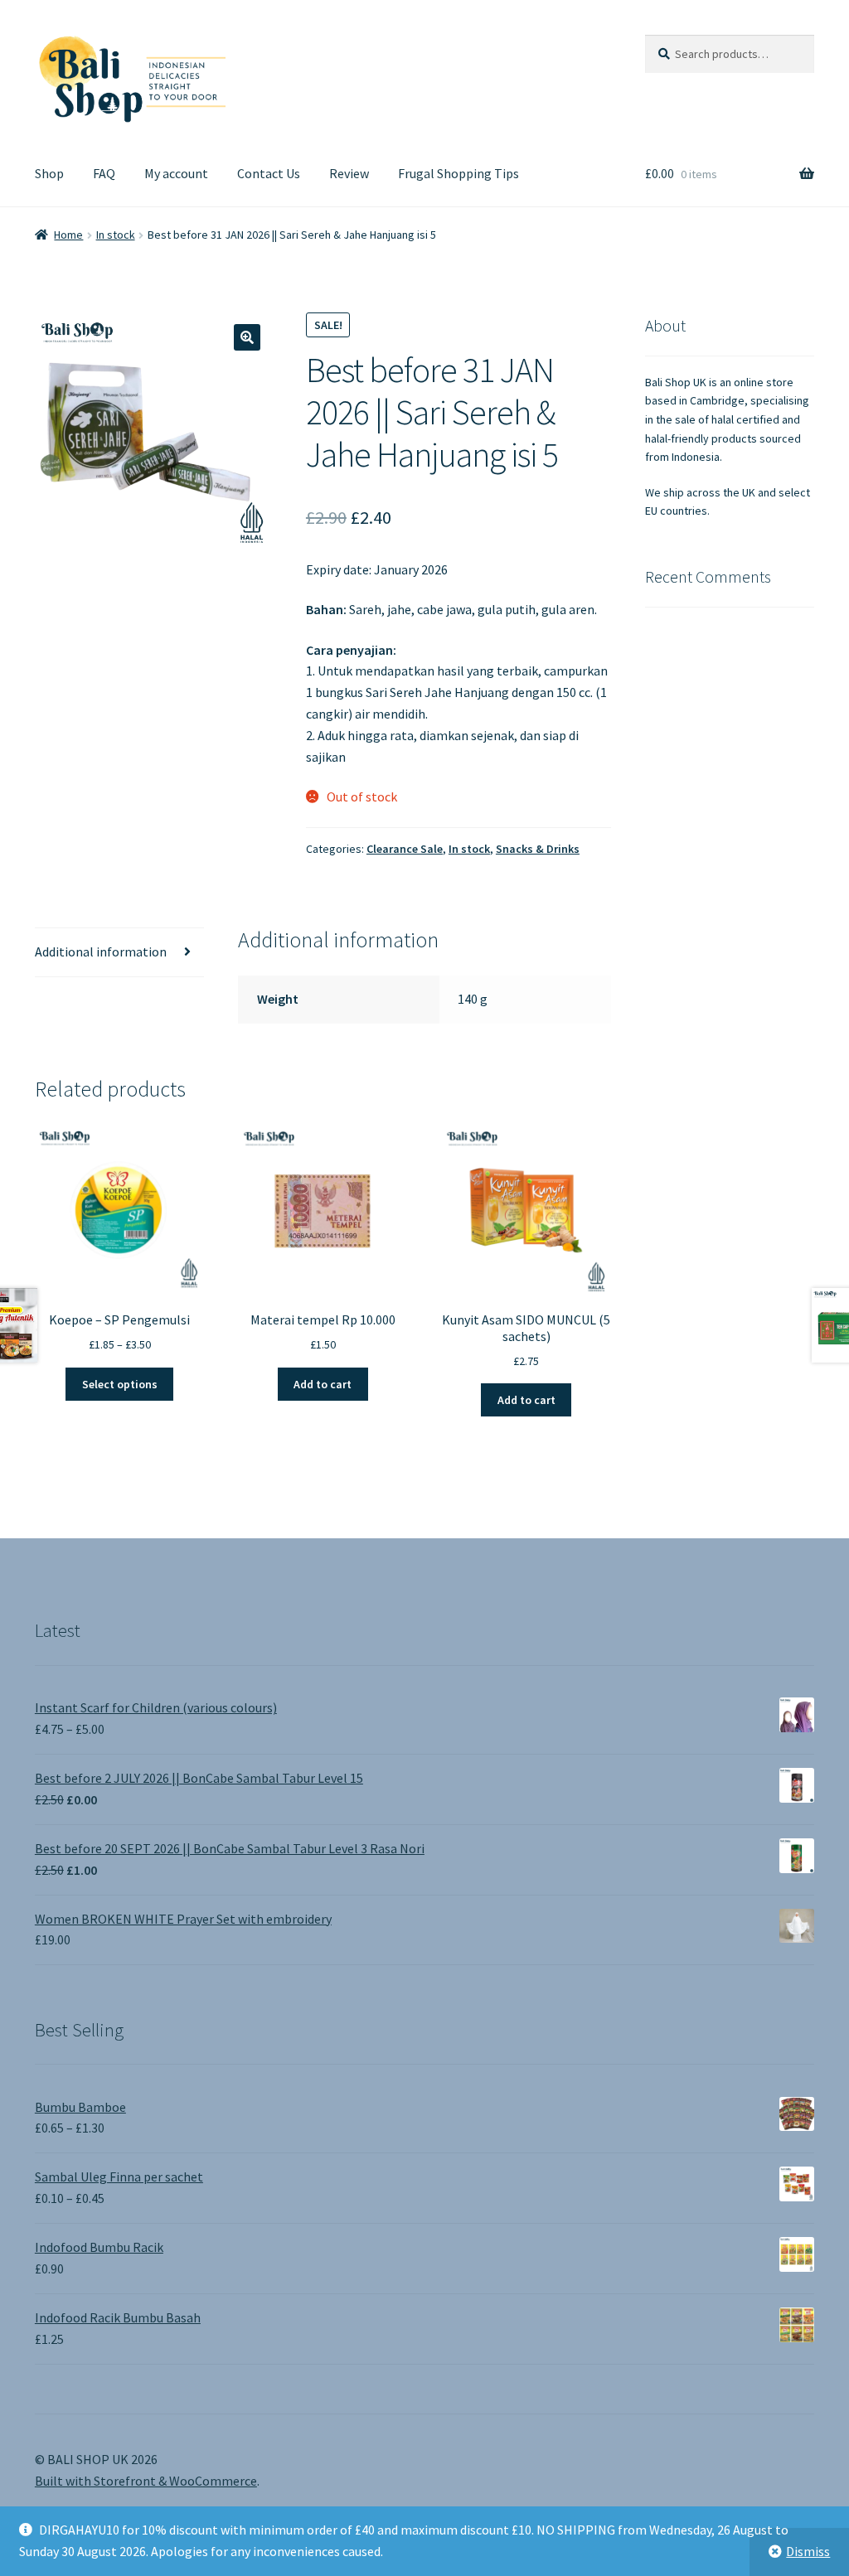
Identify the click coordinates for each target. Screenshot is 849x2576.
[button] (247, 337)
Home (68, 235)
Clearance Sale (405, 849)
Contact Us (269, 173)
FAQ (104, 173)
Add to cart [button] (323, 1384)
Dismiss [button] (808, 2551)
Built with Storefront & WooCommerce (146, 2481)
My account (176, 173)
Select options (120, 1384)
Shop (49, 173)
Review (349, 173)
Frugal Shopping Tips (458, 173)
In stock (116, 235)
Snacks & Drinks (538, 849)
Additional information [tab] (101, 951)
